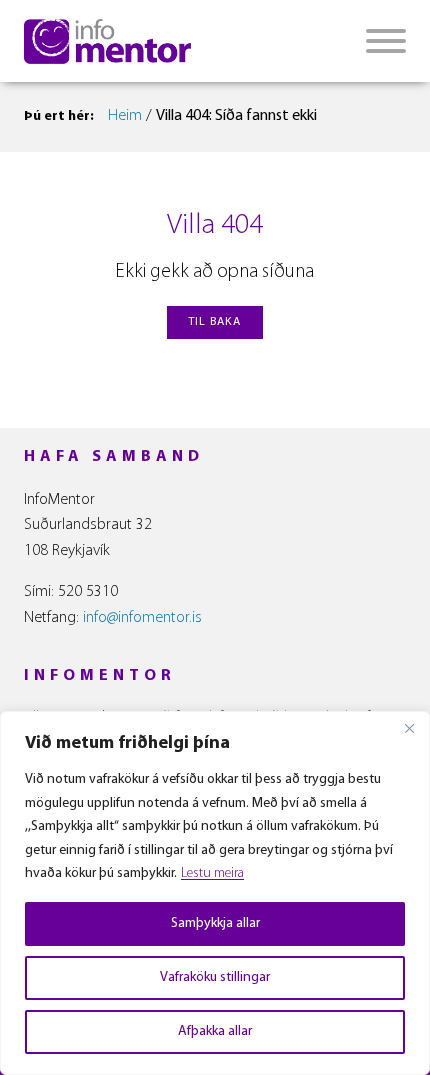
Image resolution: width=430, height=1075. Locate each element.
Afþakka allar (215, 1031)
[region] (215, 893)
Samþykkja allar (215, 923)
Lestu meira (212, 873)
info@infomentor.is (142, 618)
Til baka (214, 322)
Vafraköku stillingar (215, 977)
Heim (125, 116)
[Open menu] (386, 41)
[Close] (409, 728)
